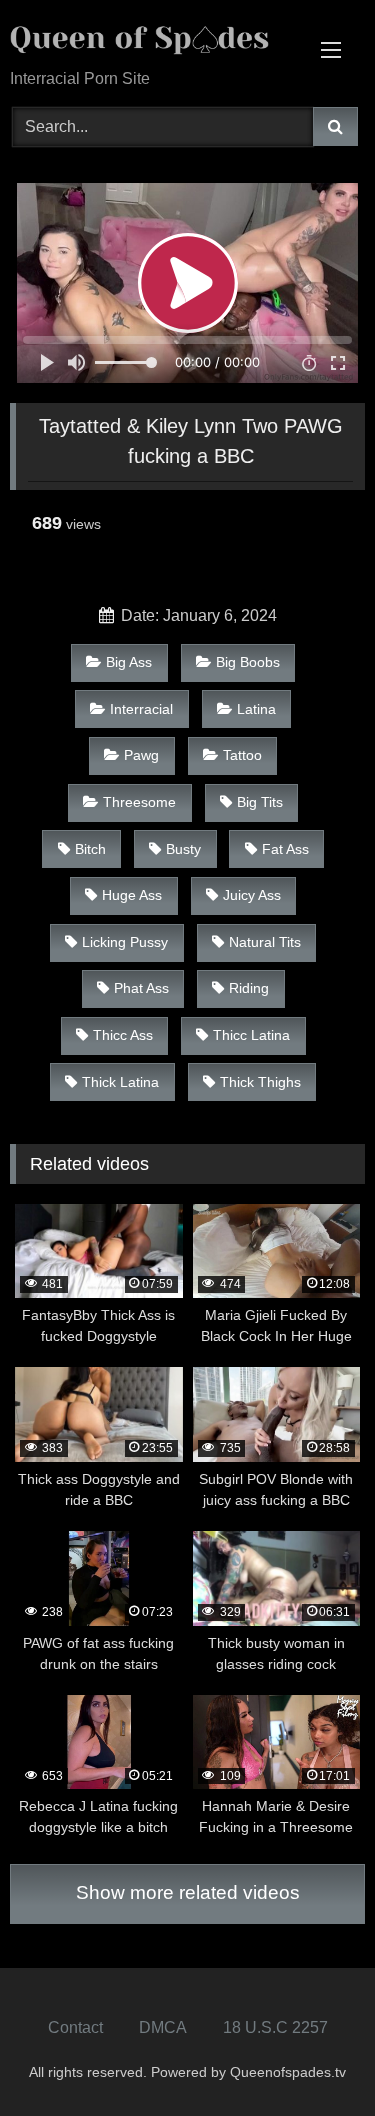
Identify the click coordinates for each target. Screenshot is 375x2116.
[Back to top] (313, 2056)
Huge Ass (132, 895)
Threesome (139, 802)
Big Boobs (248, 662)
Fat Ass (285, 849)
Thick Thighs (260, 1082)
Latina (256, 709)
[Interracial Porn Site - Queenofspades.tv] (154, 36)
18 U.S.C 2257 (275, 2027)
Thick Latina (120, 1082)
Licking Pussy (125, 942)
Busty (183, 849)
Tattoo (242, 755)
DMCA (163, 2027)
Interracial (141, 709)
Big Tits (260, 802)
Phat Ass (141, 988)
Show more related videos (188, 1892)
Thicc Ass (123, 1035)
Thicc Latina (251, 1035)
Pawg (141, 755)
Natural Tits (265, 942)
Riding (249, 988)
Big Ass (129, 662)
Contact (75, 2027)
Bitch (90, 849)
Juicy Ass (252, 895)
